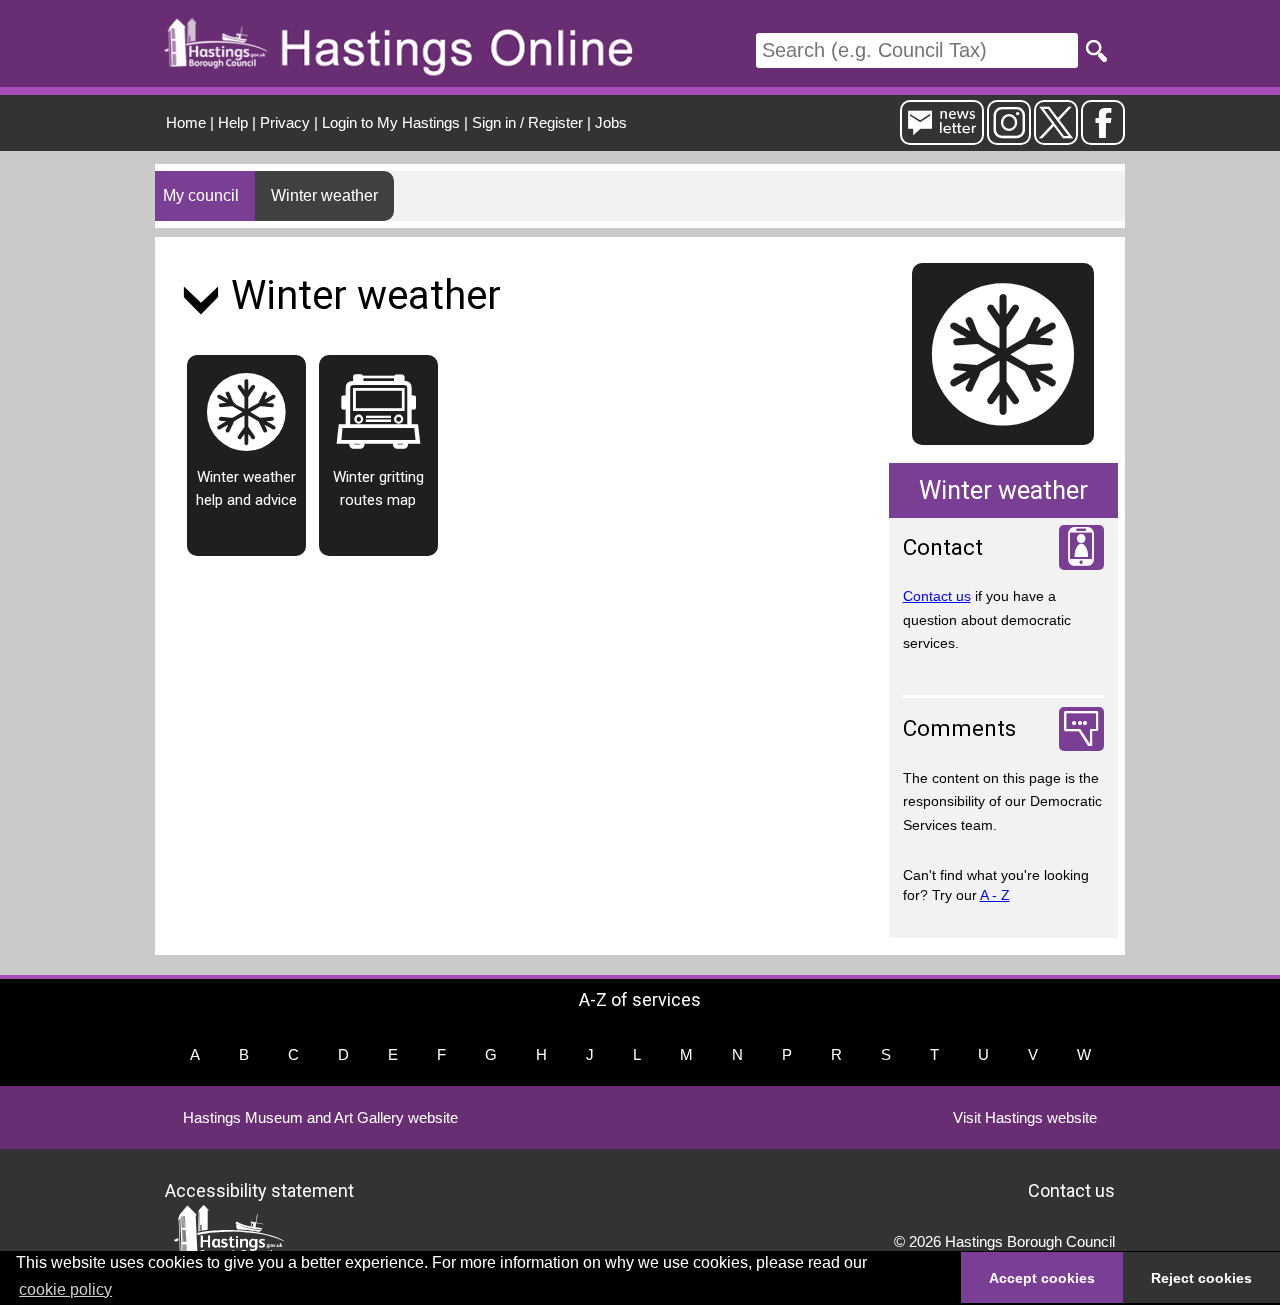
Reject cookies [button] (1201, 1278)
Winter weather (324, 195)
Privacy (285, 122)
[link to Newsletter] (942, 136)
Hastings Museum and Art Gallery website (320, 1117)
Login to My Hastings (391, 122)
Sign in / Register (527, 122)
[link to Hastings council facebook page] (1103, 136)
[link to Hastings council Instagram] (1009, 136)
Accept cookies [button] (1042, 1278)
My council (201, 195)
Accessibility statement (259, 1189)
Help (233, 122)
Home (186, 122)
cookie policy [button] (65, 1289)
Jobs (611, 122)
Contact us (937, 596)
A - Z (995, 895)
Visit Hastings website (1025, 1117)
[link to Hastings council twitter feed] (1056, 136)
